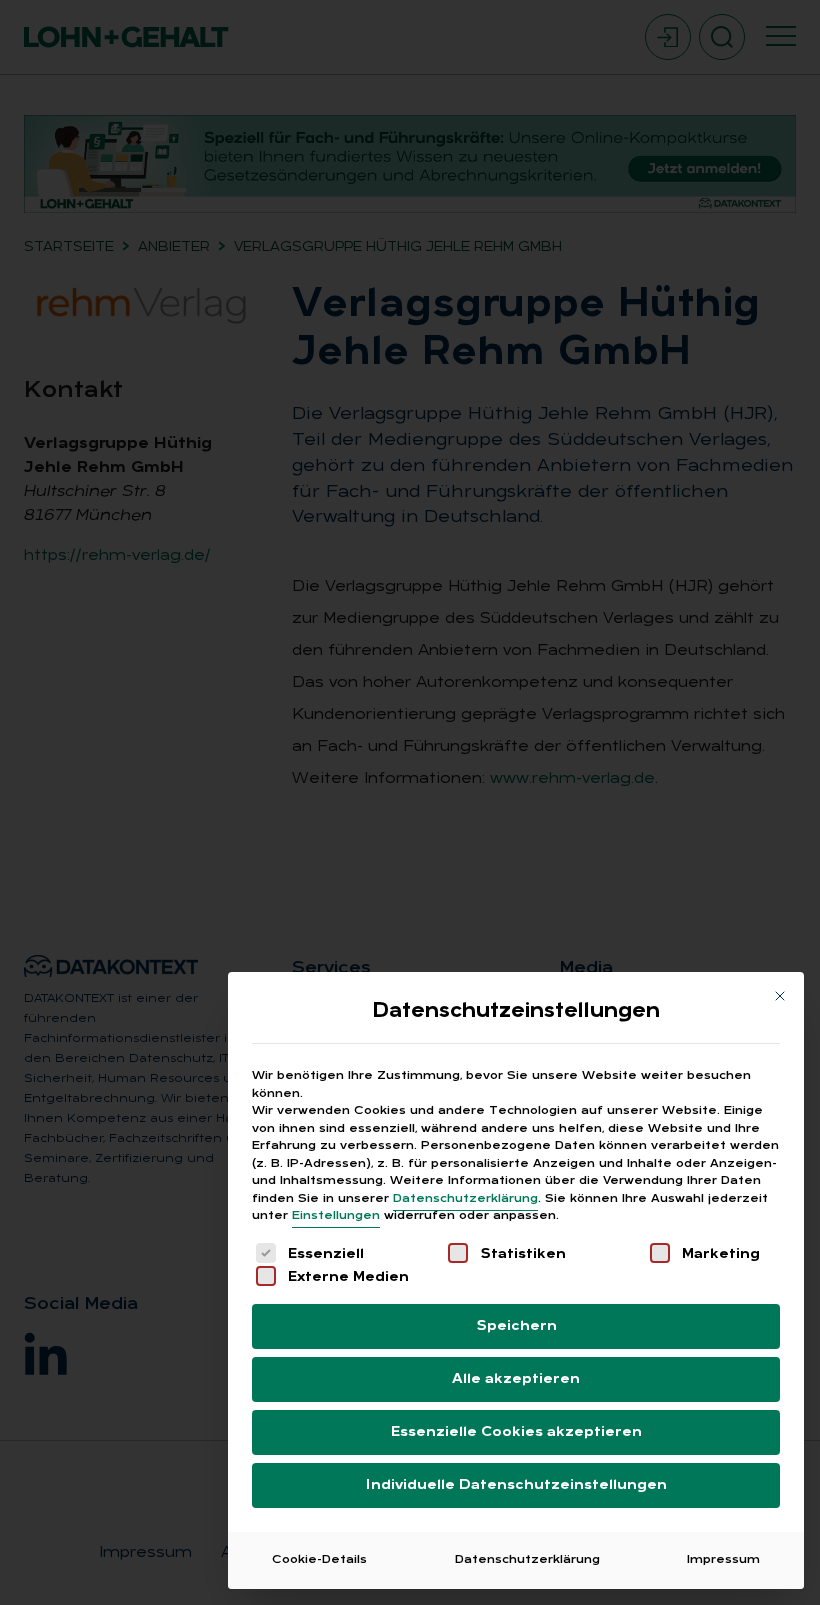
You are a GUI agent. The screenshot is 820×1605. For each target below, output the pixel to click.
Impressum (723, 1560)
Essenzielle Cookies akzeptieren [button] (516, 1432)
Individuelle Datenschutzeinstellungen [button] (516, 1485)
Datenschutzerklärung (465, 1199)
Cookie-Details (319, 1560)
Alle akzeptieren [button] (516, 1379)
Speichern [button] (516, 1326)
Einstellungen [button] (336, 1216)
